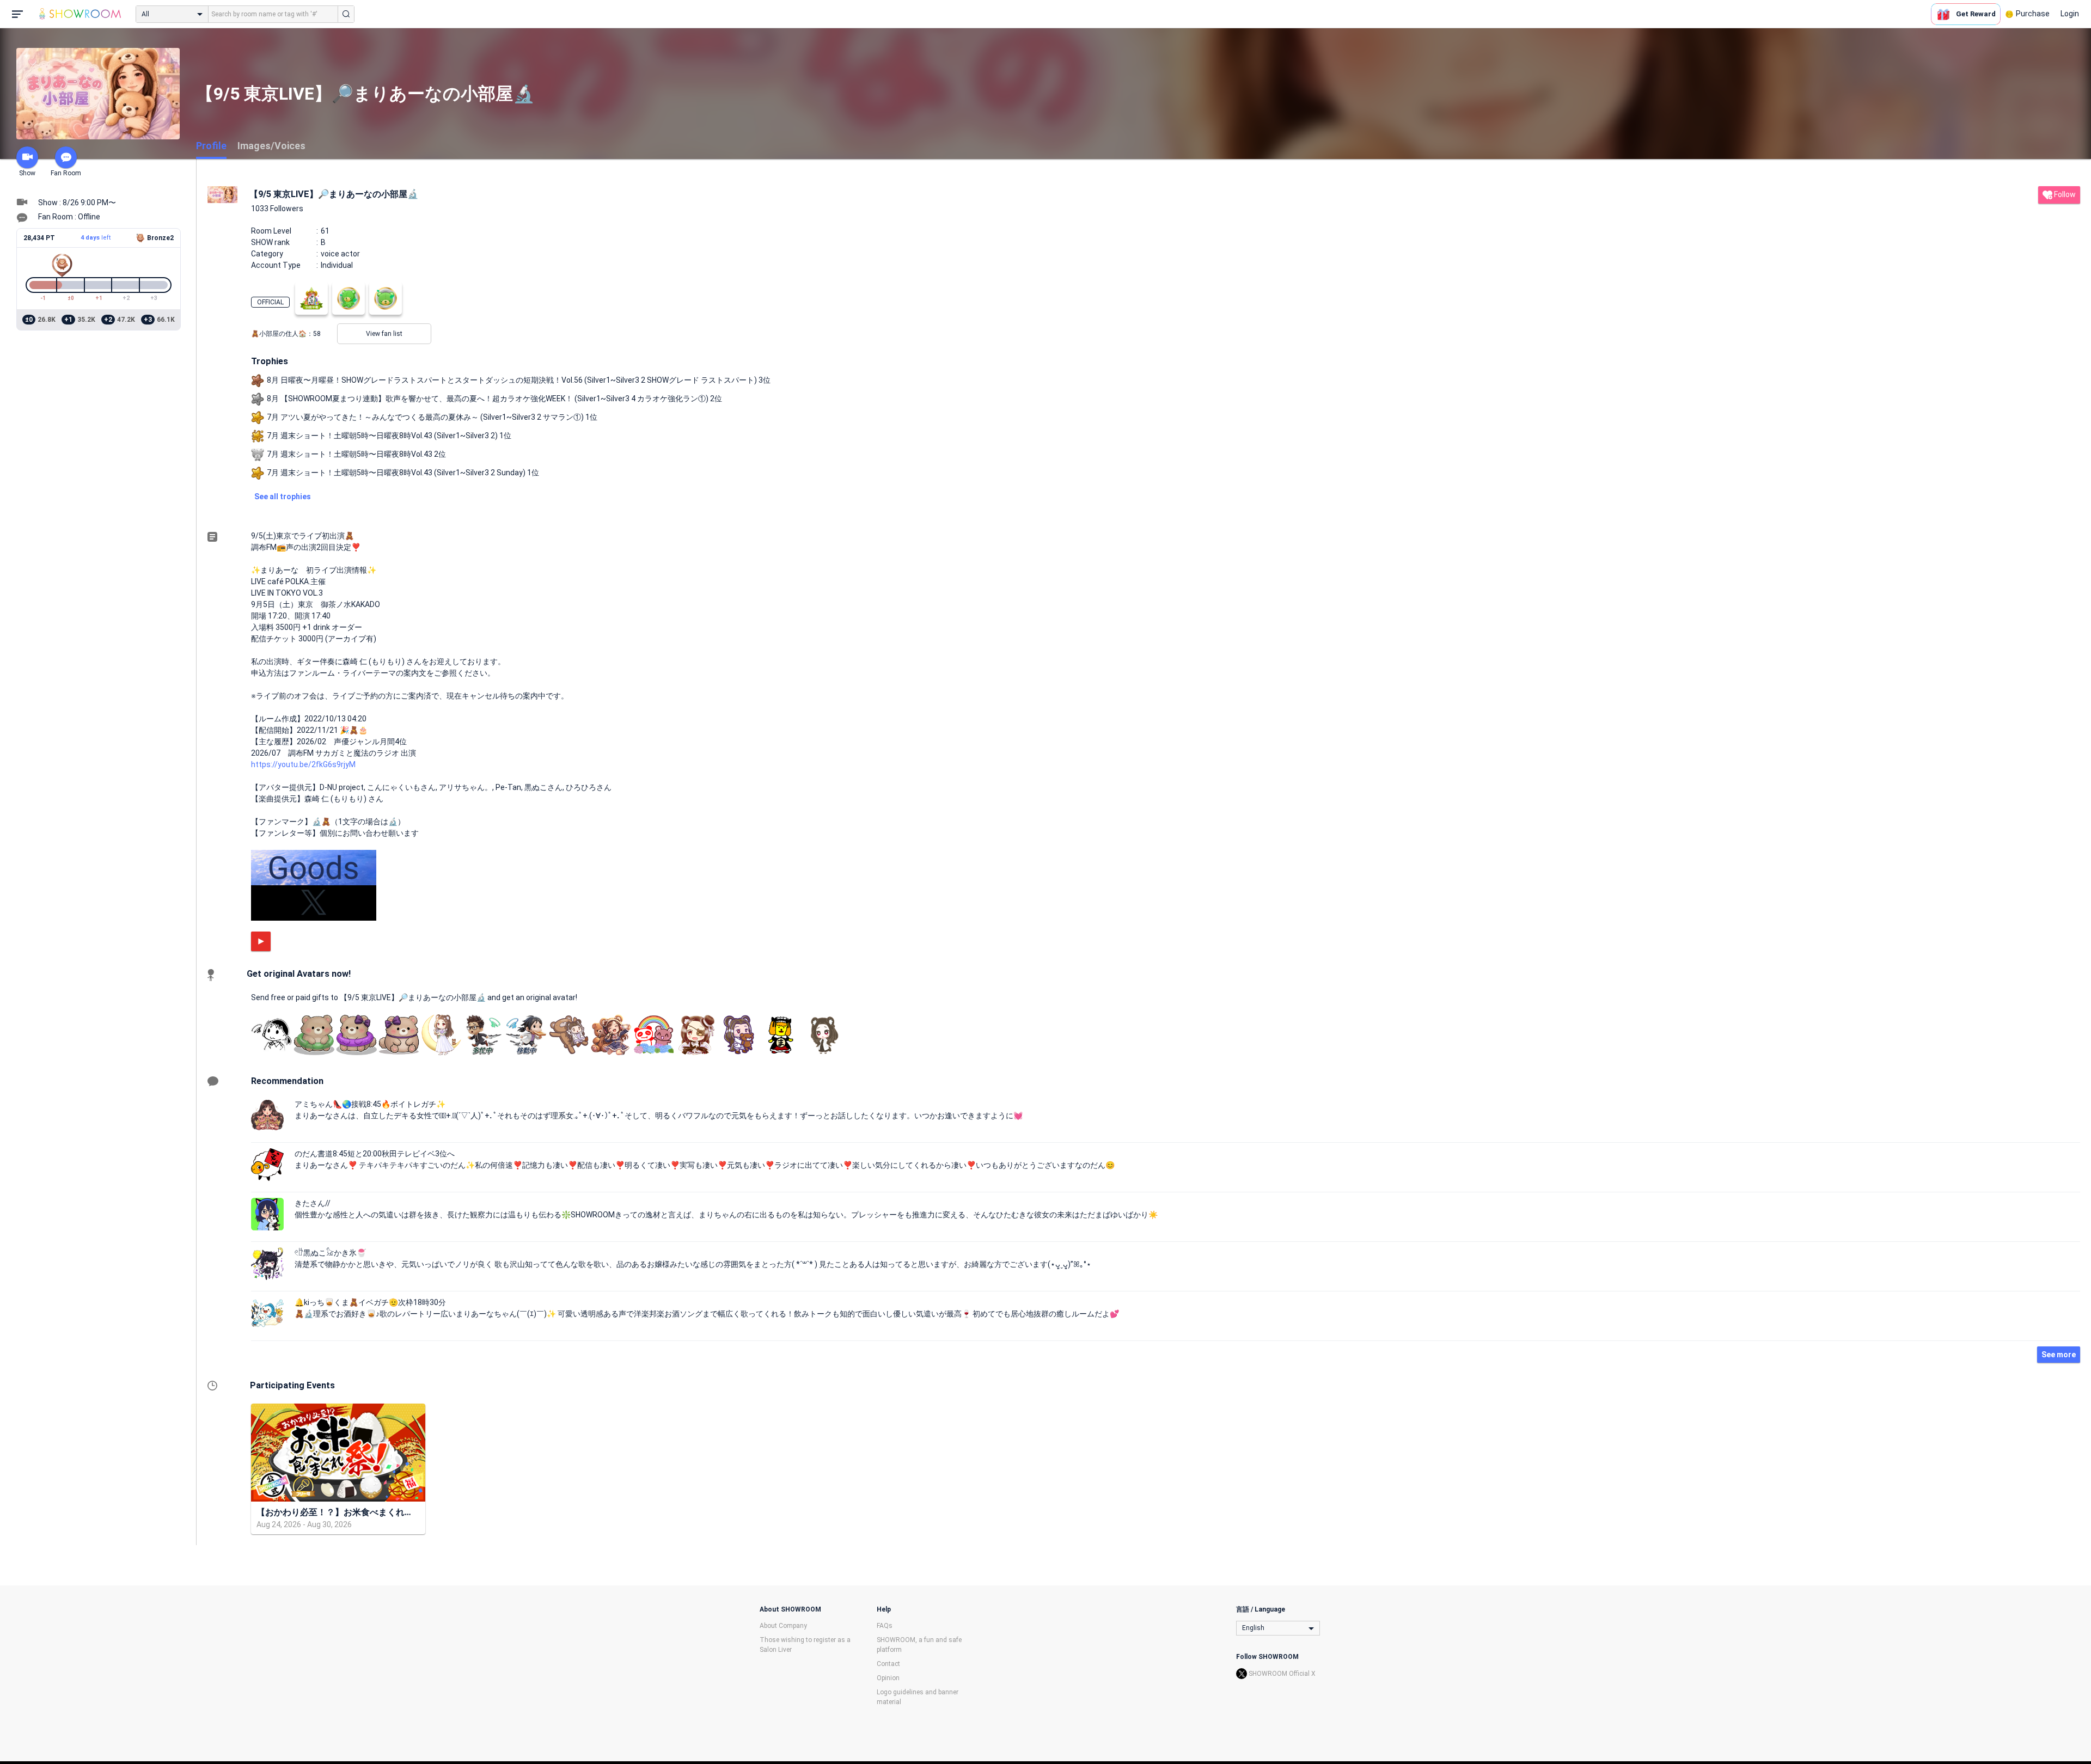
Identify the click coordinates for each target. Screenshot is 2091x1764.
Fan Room (66, 173)
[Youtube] (261, 941)
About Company (783, 1626)
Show (27, 173)
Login (2070, 14)
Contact (888, 1664)
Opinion (888, 1678)
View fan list (384, 334)
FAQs (885, 1626)
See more (2059, 1355)
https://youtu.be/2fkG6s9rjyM (303, 764)
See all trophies (283, 497)
